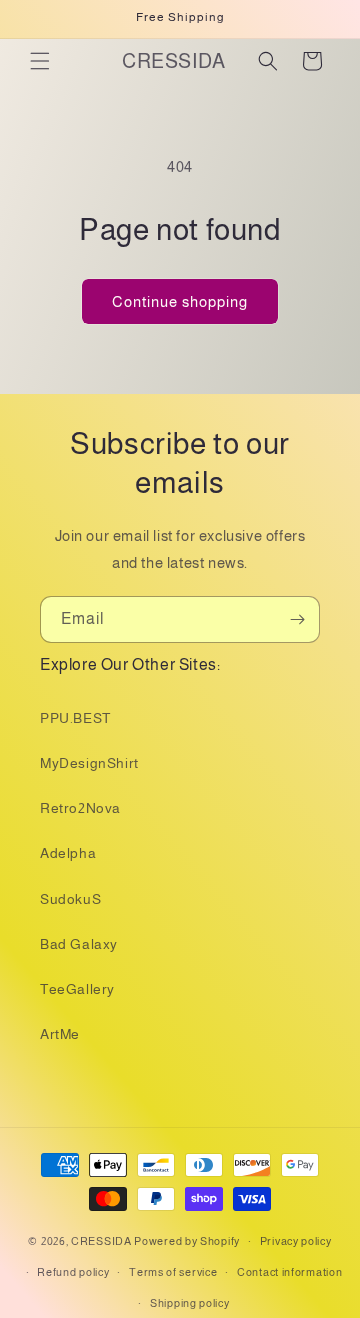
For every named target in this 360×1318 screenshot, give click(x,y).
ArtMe (60, 1034)
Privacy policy (296, 1241)
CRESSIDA (101, 1241)
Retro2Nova (80, 808)
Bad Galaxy (79, 944)
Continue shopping (180, 301)
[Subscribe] (297, 619)
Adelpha (68, 853)
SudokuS (70, 899)
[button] (40, 61)
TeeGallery (77, 989)
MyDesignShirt (89, 763)
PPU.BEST (75, 718)
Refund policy (73, 1272)
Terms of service (173, 1272)
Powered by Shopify (187, 1241)
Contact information (289, 1272)
